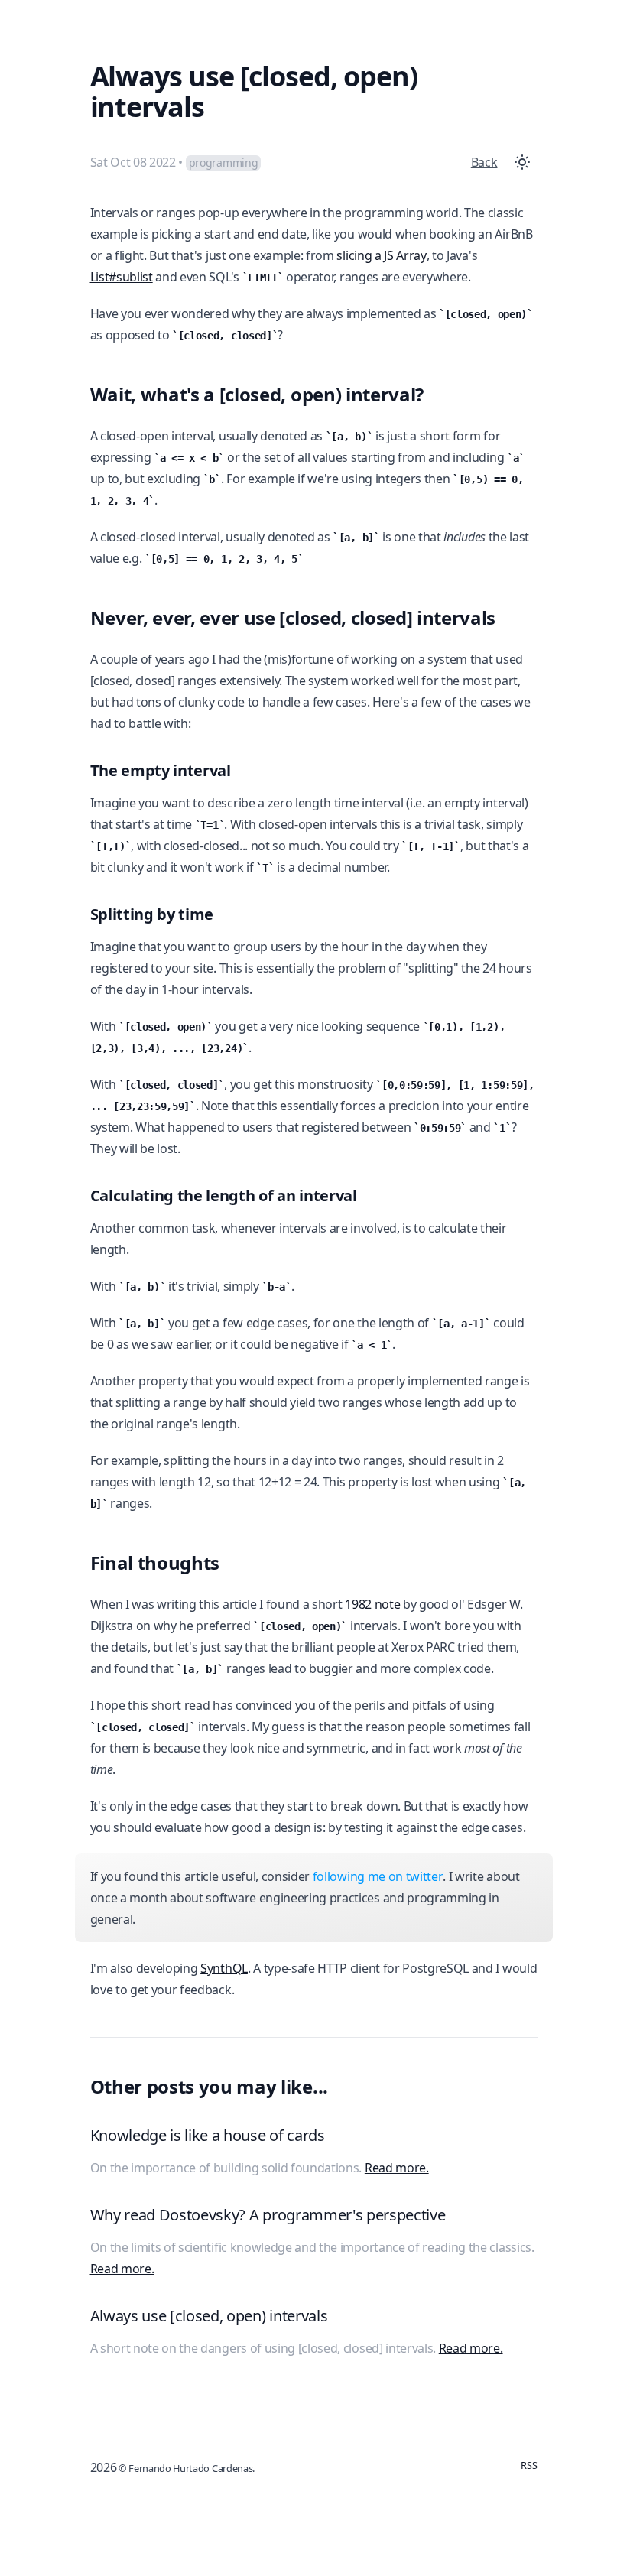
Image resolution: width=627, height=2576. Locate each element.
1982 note (372, 1604)
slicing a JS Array (381, 255)
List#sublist (122, 277)
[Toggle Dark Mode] (522, 162)
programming (223, 162)
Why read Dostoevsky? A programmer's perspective (268, 2215)
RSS (529, 2465)
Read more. (397, 2168)
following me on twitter (378, 1876)
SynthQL (224, 1968)
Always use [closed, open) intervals (209, 2316)
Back (484, 162)
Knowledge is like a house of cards (208, 2135)
